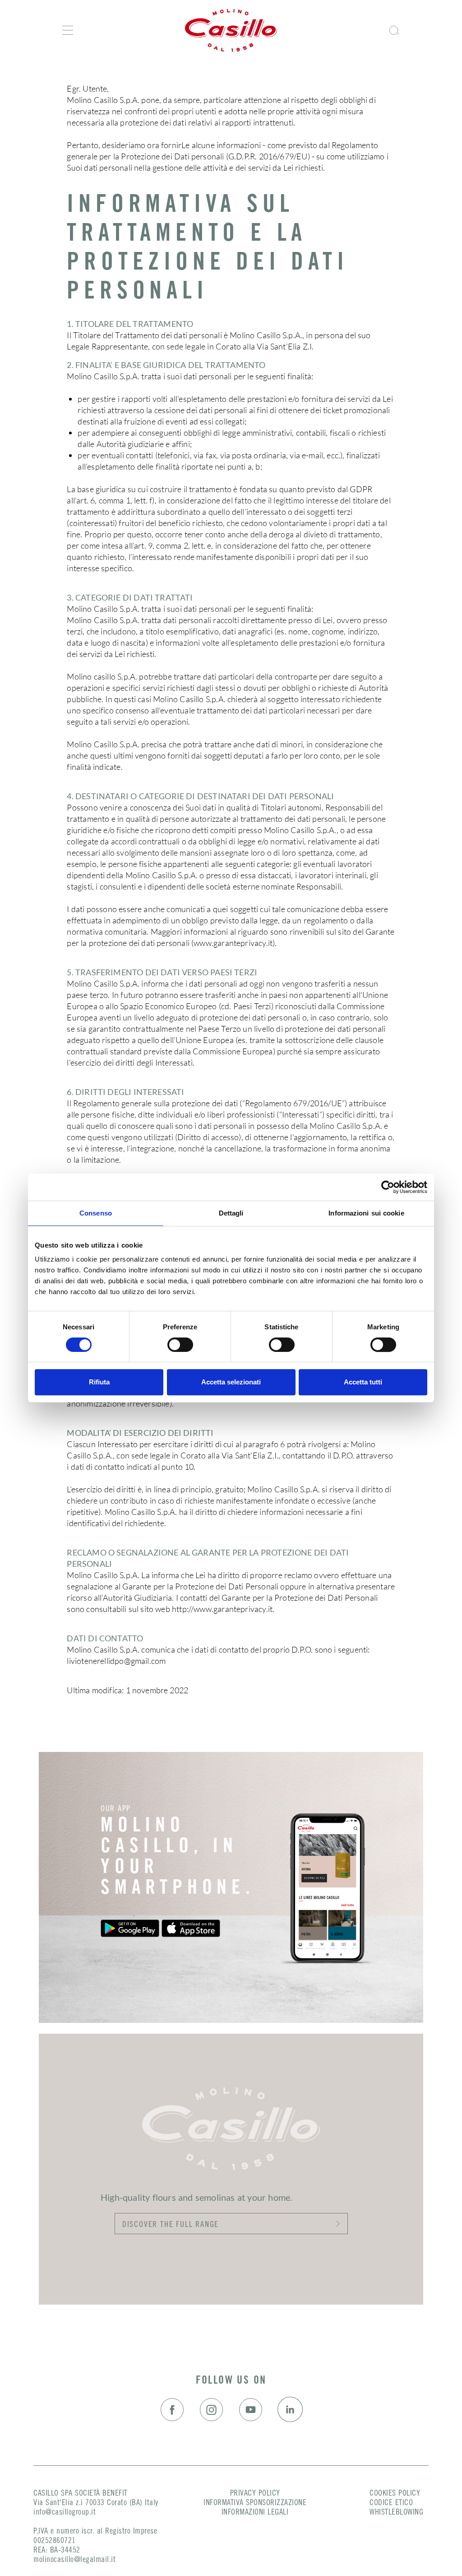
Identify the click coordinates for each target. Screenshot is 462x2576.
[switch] (180, 1345)
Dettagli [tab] (231, 1213)
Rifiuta (99, 1382)
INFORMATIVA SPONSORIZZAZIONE (255, 2503)
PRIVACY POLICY (255, 2494)
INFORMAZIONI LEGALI (255, 2513)
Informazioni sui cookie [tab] (366, 1213)
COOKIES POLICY (395, 2494)
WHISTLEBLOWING (396, 2513)
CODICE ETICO (391, 2503)
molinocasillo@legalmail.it (74, 2560)
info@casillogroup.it (65, 2513)
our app (116, 1809)
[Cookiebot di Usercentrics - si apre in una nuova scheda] (388, 1187)
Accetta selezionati (231, 1382)
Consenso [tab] (96, 1213)
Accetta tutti (363, 1382)
